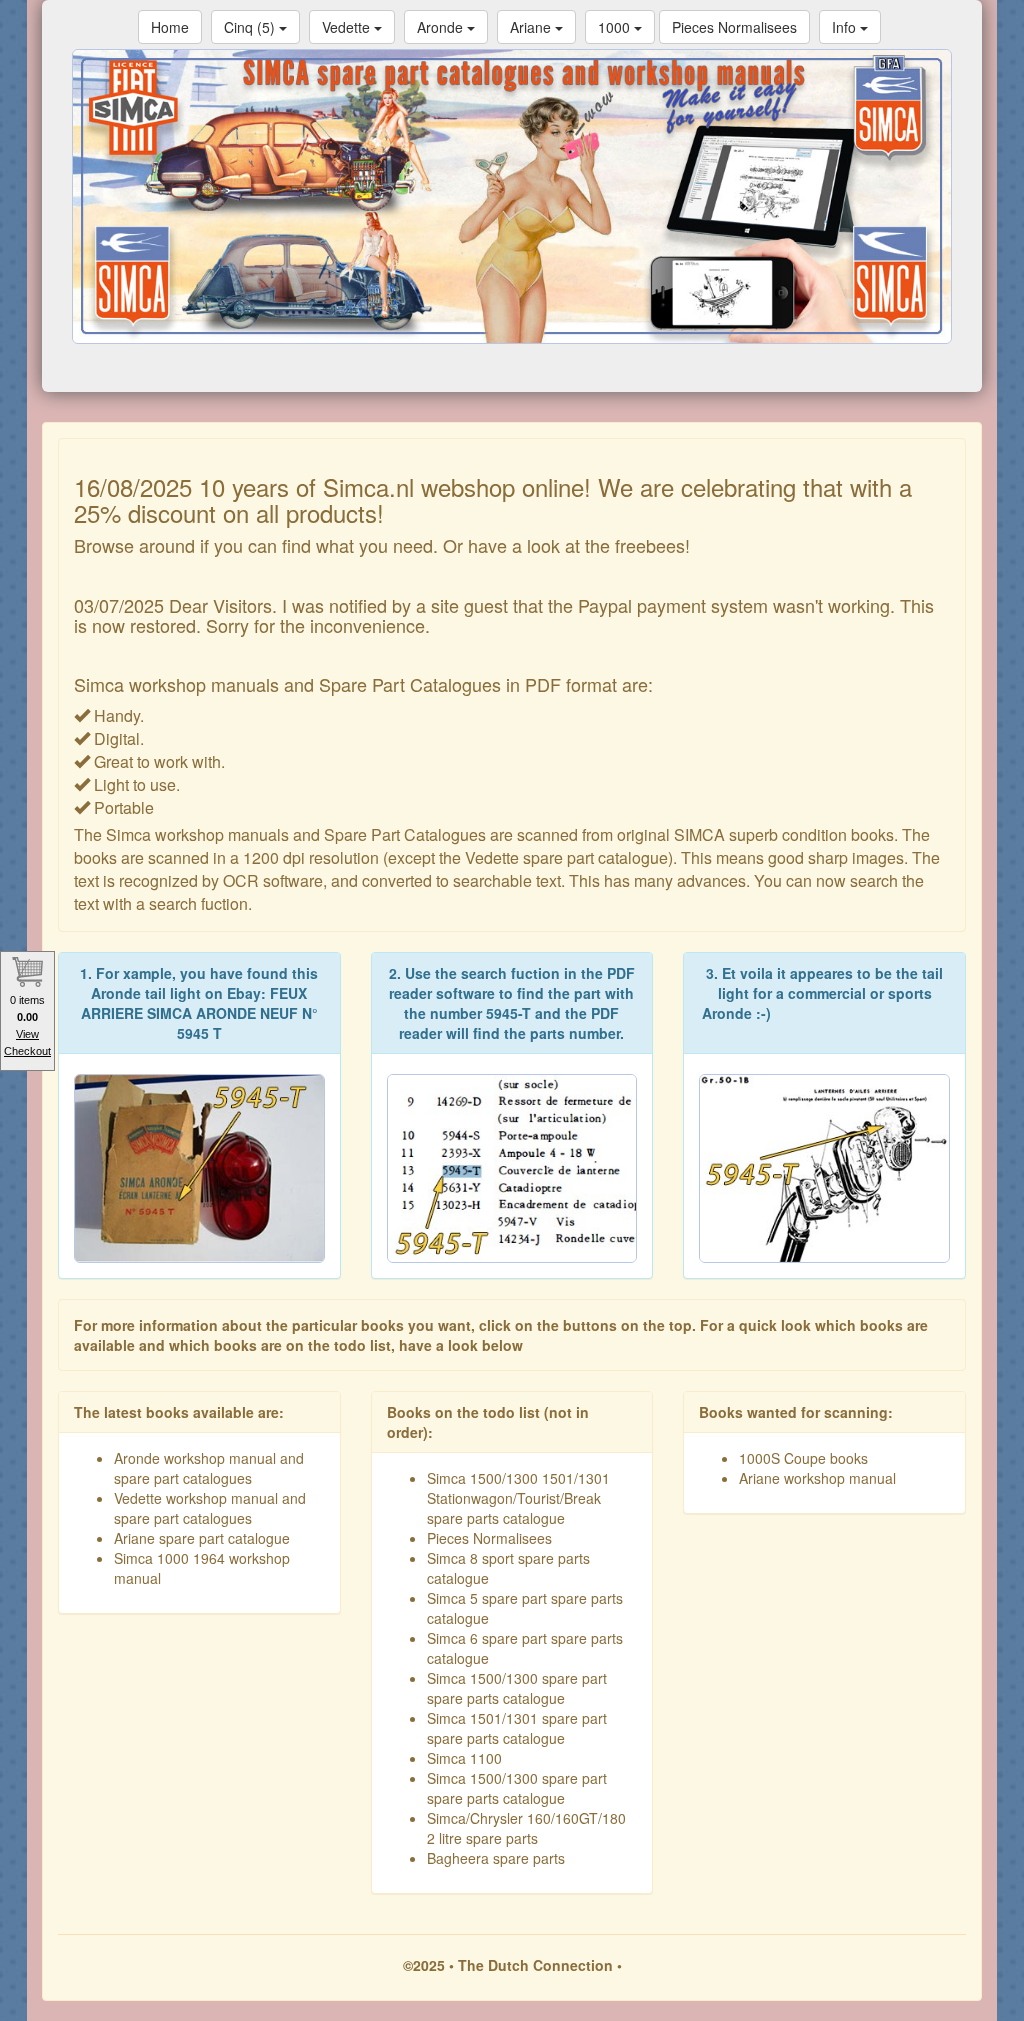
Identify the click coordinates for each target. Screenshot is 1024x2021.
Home (170, 27)
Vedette (348, 27)
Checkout (27, 1051)
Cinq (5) (251, 27)
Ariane (532, 27)
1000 (616, 27)
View (27, 1034)
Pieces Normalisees (734, 27)
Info (846, 27)
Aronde (442, 27)
